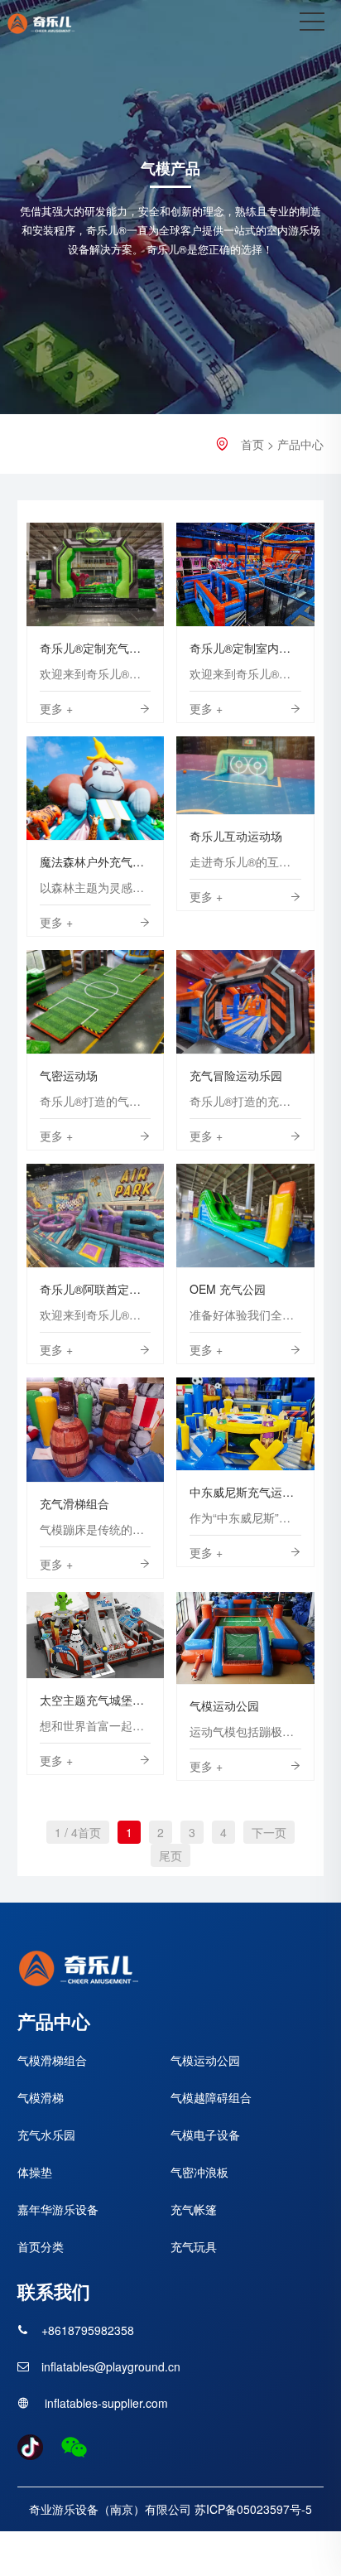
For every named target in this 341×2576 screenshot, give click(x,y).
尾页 (170, 1855)
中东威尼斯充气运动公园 (245, 1423)
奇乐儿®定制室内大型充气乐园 (245, 574)
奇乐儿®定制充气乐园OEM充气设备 (96, 574)
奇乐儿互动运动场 (245, 775)
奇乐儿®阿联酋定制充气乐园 (95, 1216)
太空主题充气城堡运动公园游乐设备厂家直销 (96, 1635)
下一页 (269, 1832)
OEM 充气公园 (246, 1216)
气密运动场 (96, 1002)
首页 (252, 444)
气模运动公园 (246, 1637)
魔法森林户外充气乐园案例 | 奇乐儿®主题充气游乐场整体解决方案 (96, 788)
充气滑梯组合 (95, 1429)
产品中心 (300, 444)
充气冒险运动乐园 (245, 1002)
